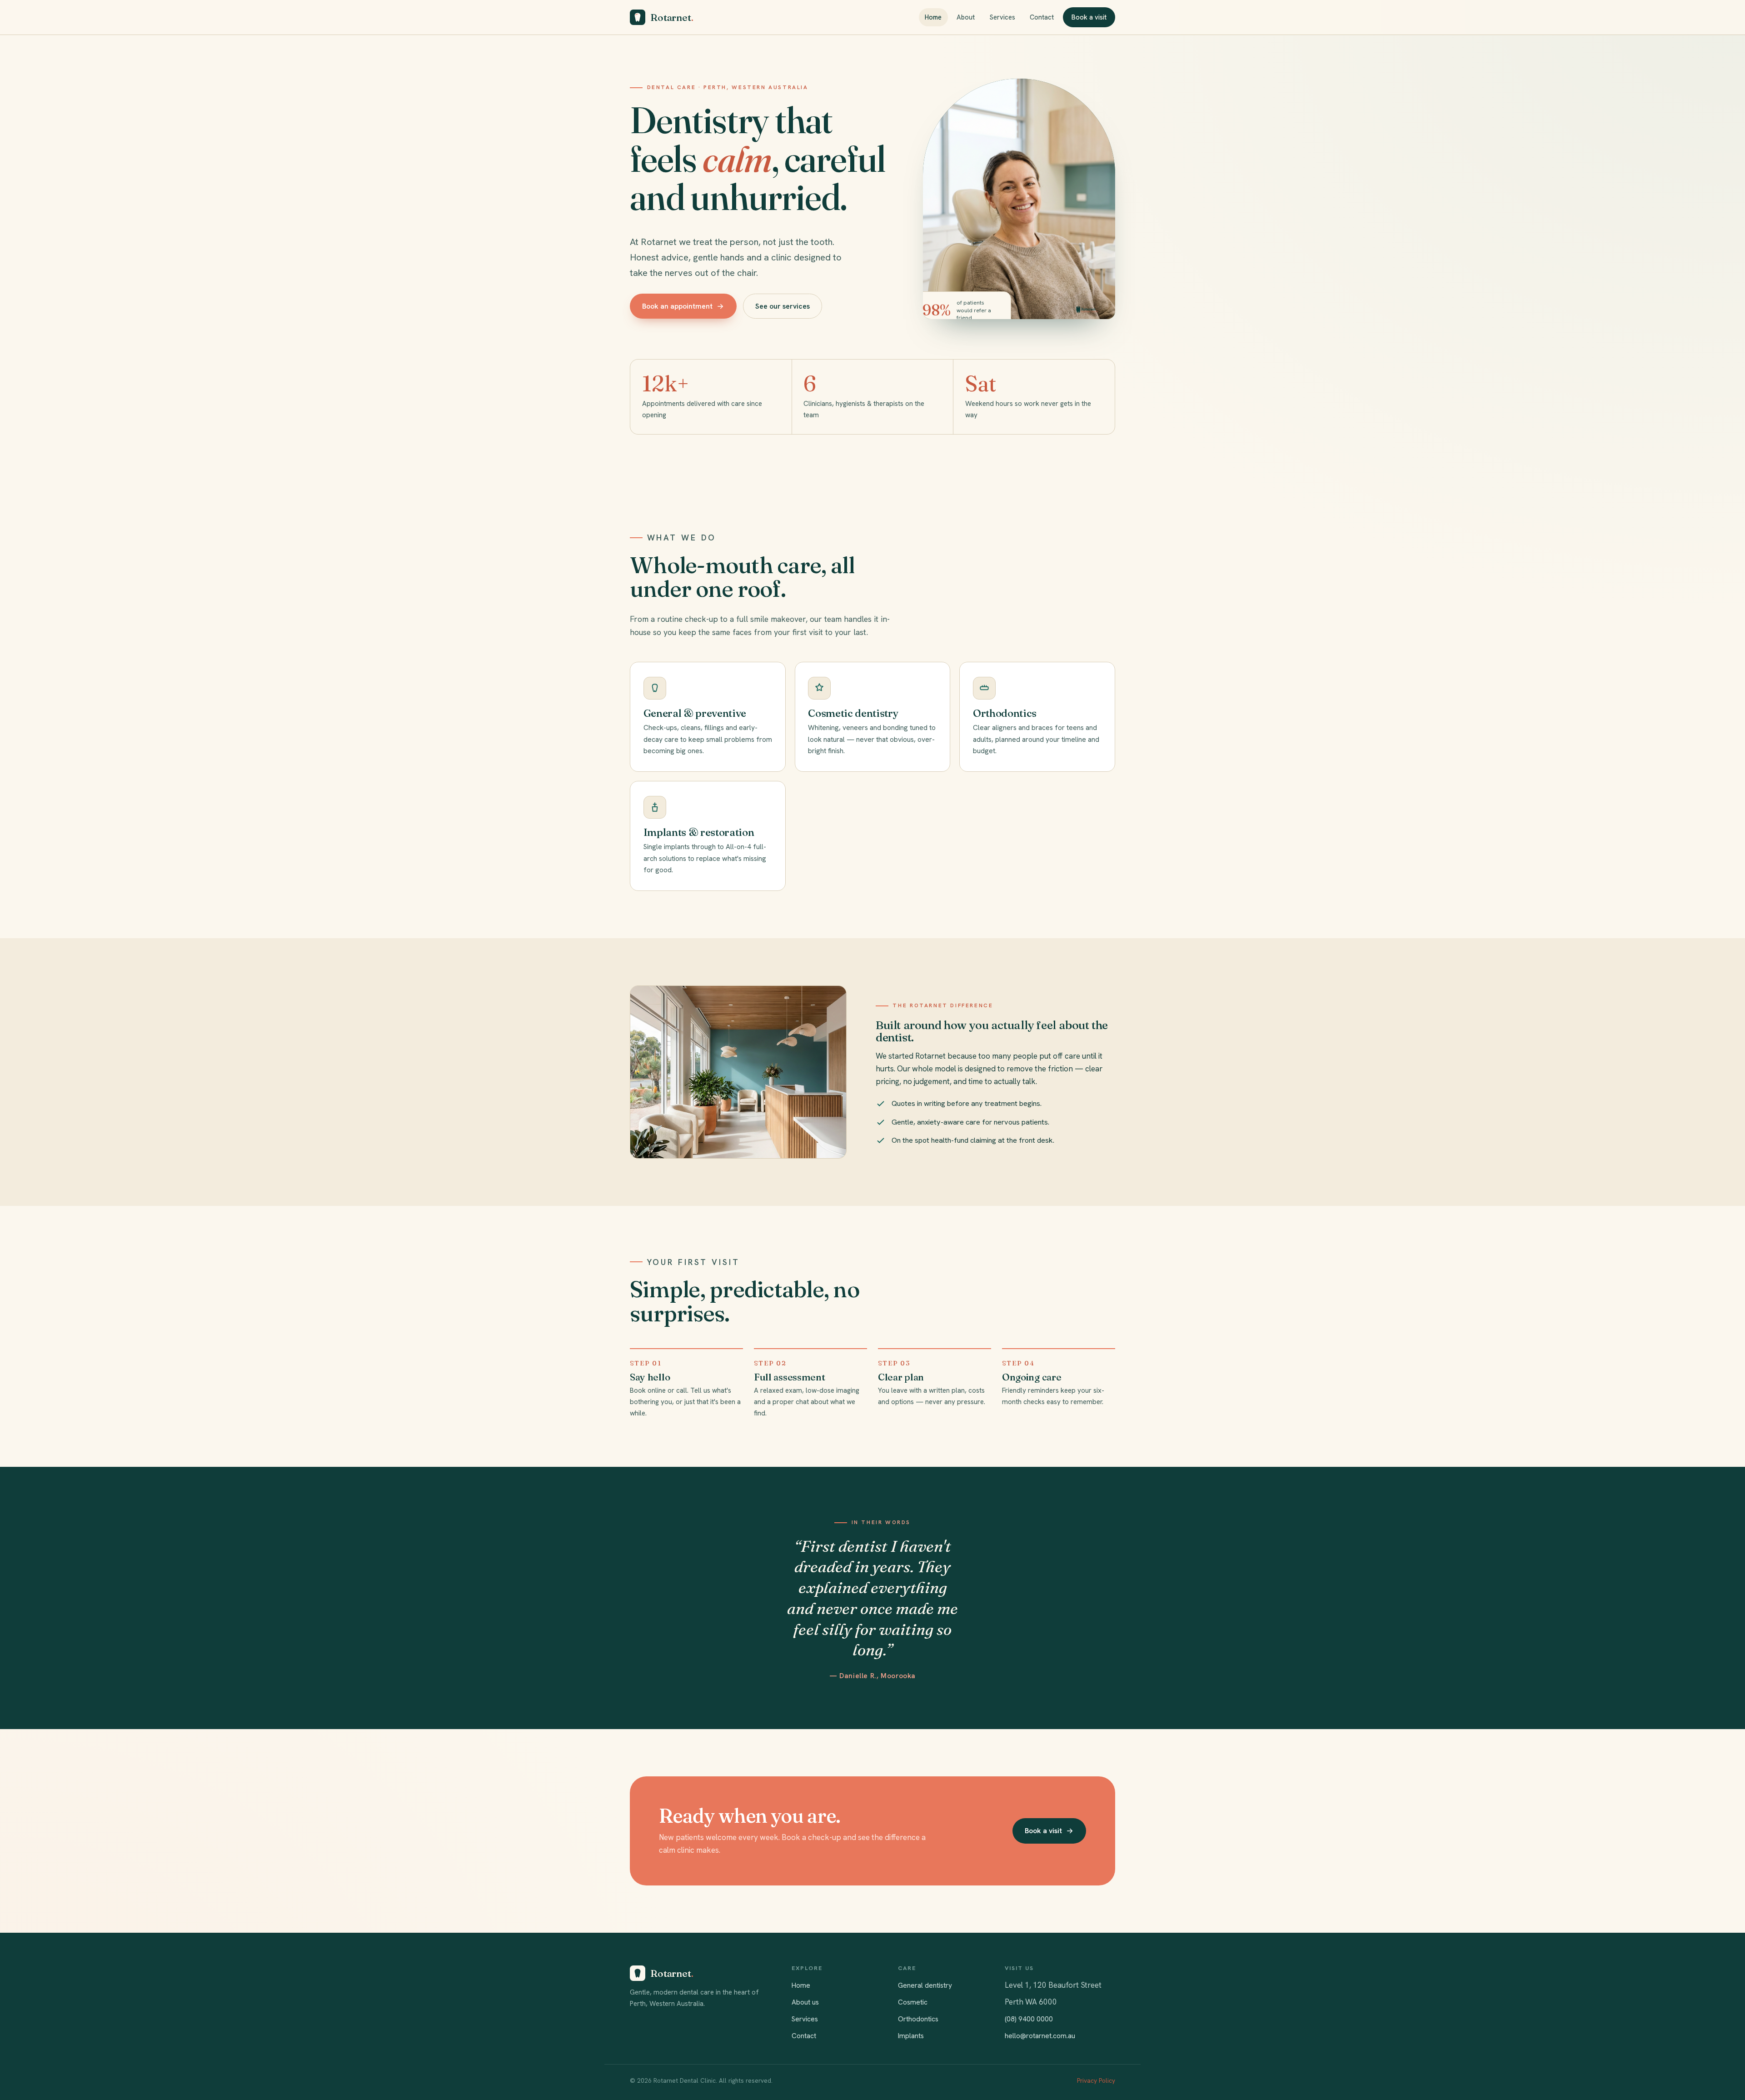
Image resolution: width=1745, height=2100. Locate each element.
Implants (911, 2036)
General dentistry (925, 1985)
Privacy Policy (1096, 2080)
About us (805, 2002)
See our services (783, 306)
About (966, 17)
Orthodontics (918, 2019)
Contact (1042, 17)
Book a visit (1089, 17)
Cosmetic (913, 2002)
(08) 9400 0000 (1029, 2019)
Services (1002, 17)
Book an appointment (677, 306)
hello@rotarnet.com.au (1040, 2036)
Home (933, 17)
